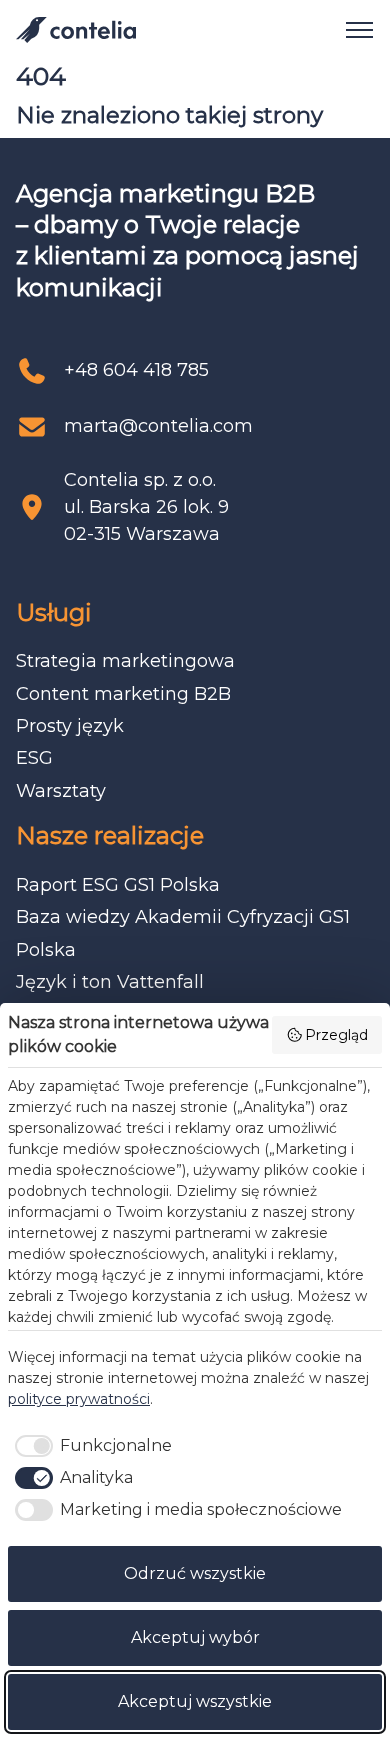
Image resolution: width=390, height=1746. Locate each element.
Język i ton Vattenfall (110, 982)
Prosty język (70, 726)
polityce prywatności (79, 1399)
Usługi (54, 612)
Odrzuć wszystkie (195, 1573)
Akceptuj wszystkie (195, 1701)
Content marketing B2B (123, 694)
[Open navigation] (352, 30)
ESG (34, 758)
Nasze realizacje (110, 835)
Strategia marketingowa (125, 661)
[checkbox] (90, 1446)
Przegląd (336, 1035)
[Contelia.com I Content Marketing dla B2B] (76, 30)
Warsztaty (61, 791)
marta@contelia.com (158, 426)
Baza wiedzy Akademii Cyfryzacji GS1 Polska (183, 933)
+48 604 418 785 (136, 370)
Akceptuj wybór (195, 1637)
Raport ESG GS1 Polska (118, 885)
